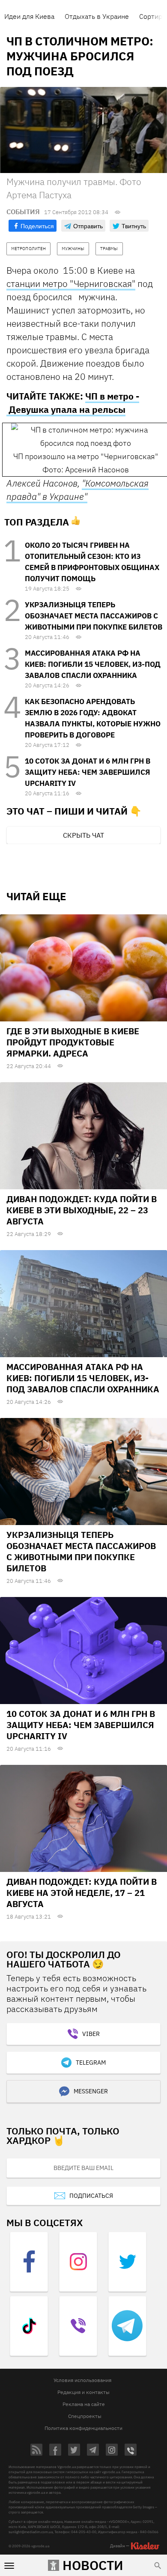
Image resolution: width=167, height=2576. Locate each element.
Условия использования (82, 2380)
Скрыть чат (83, 835)
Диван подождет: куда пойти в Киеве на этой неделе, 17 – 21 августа (82, 1893)
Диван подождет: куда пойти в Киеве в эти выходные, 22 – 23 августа (82, 1210)
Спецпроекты (85, 2416)
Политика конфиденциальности (83, 2428)
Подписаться (91, 2196)
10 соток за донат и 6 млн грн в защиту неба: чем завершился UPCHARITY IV (88, 772)
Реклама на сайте (84, 2404)
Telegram (91, 2063)
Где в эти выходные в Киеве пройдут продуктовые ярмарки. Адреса (73, 1042)
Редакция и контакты (83, 2392)
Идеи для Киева (29, 16)
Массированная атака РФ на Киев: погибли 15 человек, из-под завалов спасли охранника (93, 664)
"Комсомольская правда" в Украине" (78, 490)
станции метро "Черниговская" (71, 284)
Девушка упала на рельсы (67, 409)
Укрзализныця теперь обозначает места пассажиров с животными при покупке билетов (94, 616)
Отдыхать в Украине (97, 16)
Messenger (91, 2091)
